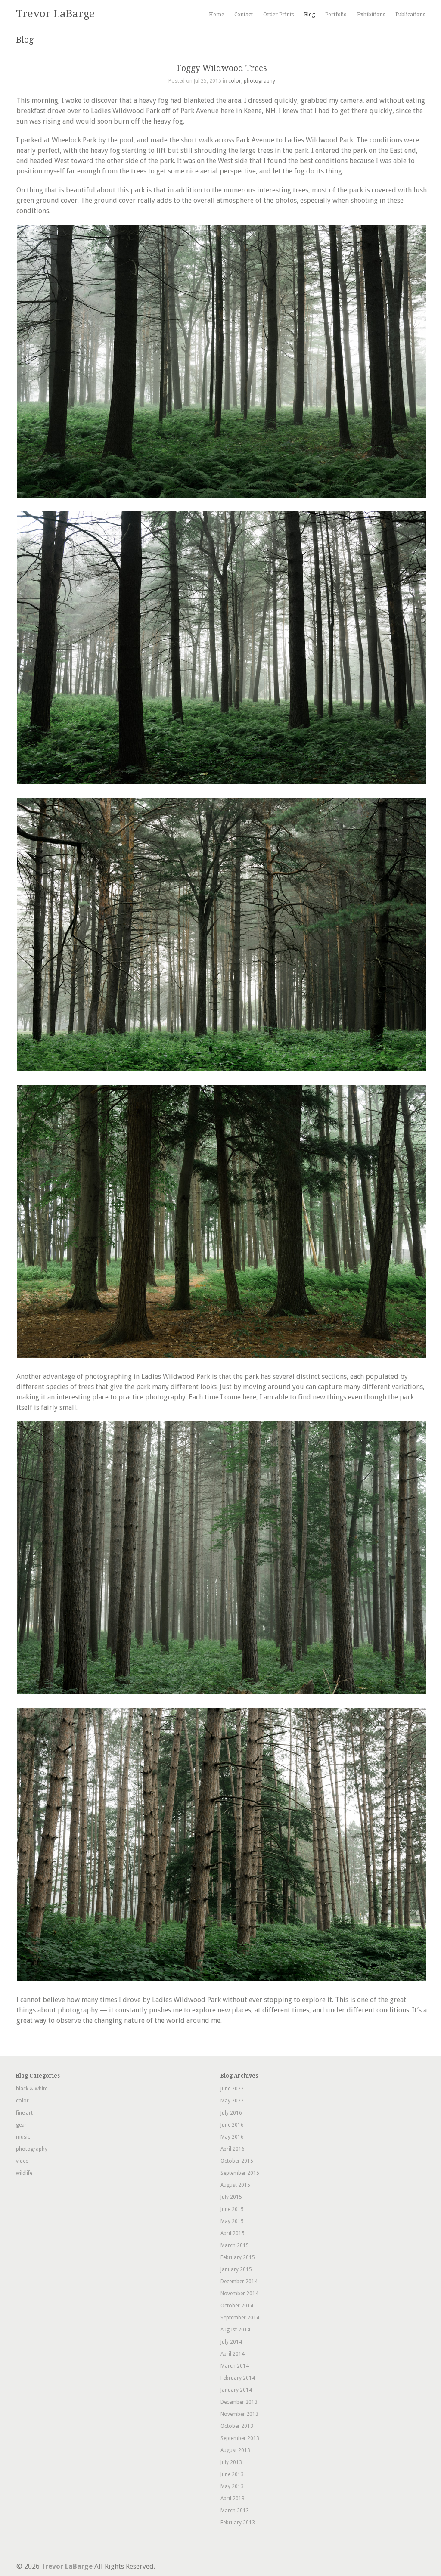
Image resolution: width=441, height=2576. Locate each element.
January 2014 (236, 2390)
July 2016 (231, 2113)
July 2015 (231, 2197)
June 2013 (232, 2474)
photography (259, 81)
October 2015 (237, 2161)
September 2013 (240, 2438)
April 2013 (233, 2499)
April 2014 (233, 2354)
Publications (410, 15)
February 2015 (238, 2257)
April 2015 (233, 2233)
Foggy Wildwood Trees (222, 68)
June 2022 (232, 2089)
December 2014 (239, 2282)
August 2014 (235, 2330)
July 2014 (231, 2342)
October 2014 (237, 2306)
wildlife (24, 2173)
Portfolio (336, 15)
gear (21, 2125)
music (23, 2137)
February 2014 (238, 2378)
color (235, 81)
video (22, 2161)
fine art (24, 2113)
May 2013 (232, 2486)
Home (216, 15)
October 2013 (237, 2426)
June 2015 (232, 2209)
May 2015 (232, 2221)
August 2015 (235, 2185)
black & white (32, 2089)
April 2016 (233, 2149)
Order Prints (278, 15)
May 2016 (232, 2137)
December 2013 (239, 2402)
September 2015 (240, 2173)
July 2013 (231, 2462)
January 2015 (236, 2269)
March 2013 (235, 2511)
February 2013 (238, 2523)
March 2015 (235, 2245)
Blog (309, 15)
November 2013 (239, 2414)
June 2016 (232, 2125)
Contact (244, 15)
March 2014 (235, 2366)
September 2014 (240, 2318)
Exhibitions (371, 15)
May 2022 (232, 2101)
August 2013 (235, 2450)
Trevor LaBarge (55, 14)
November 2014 (239, 2294)
